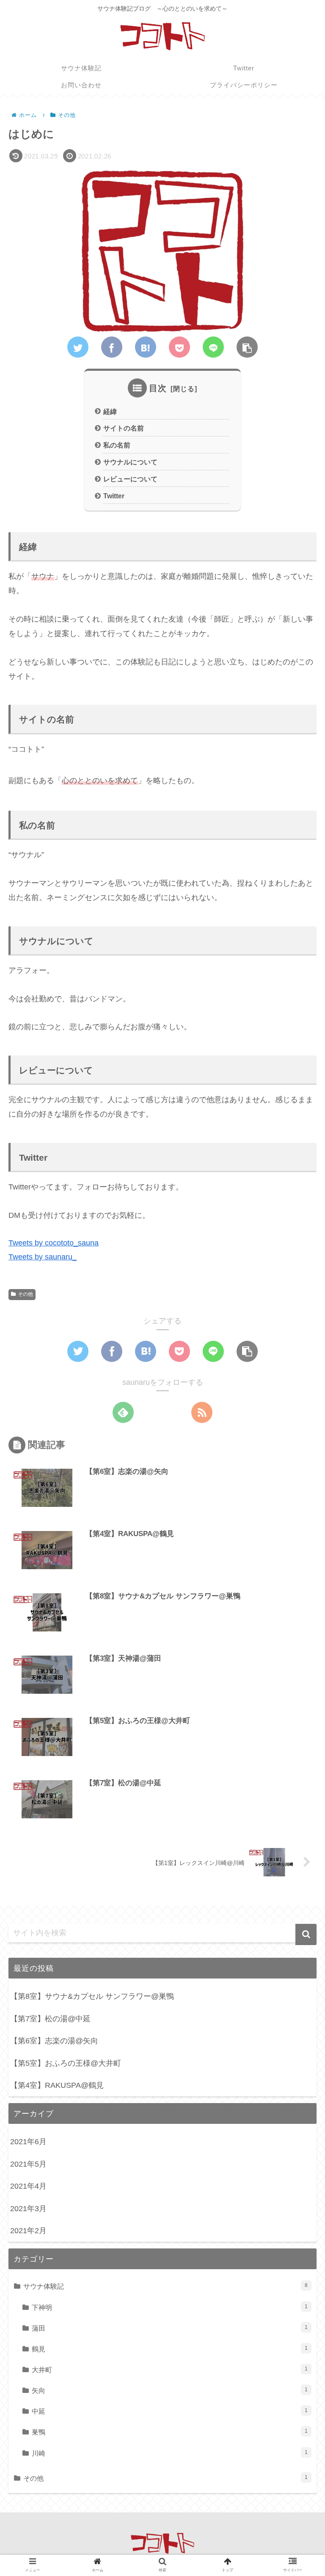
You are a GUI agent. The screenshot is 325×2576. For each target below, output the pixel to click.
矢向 (170, 2390)
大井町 (170, 2370)
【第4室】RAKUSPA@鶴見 (57, 2085)
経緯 (110, 411)
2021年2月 (28, 2231)
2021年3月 (28, 2209)
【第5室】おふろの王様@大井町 (66, 2063)
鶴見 (170, 2349)
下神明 (170, 2307)
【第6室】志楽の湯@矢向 (54, 2041)
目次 (158, 388)
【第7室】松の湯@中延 (50, 2019)
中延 (170, 2411)
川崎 (170, 2453)
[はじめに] (146, 347)
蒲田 (170, 2328)
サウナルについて (130, 462)
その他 (25, 1294)
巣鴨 (170, 2432)
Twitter (114, 496)
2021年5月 (28, 2164)
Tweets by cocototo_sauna (54, 1243)
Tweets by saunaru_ (43, 1257)
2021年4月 (28, 2186)
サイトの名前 (124, 428)
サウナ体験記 (165, 2286)
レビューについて (130, 479)
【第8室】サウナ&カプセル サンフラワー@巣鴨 (92, 1996)
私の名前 (117, 445)
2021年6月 (28, 2142)
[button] (306, 1934)
